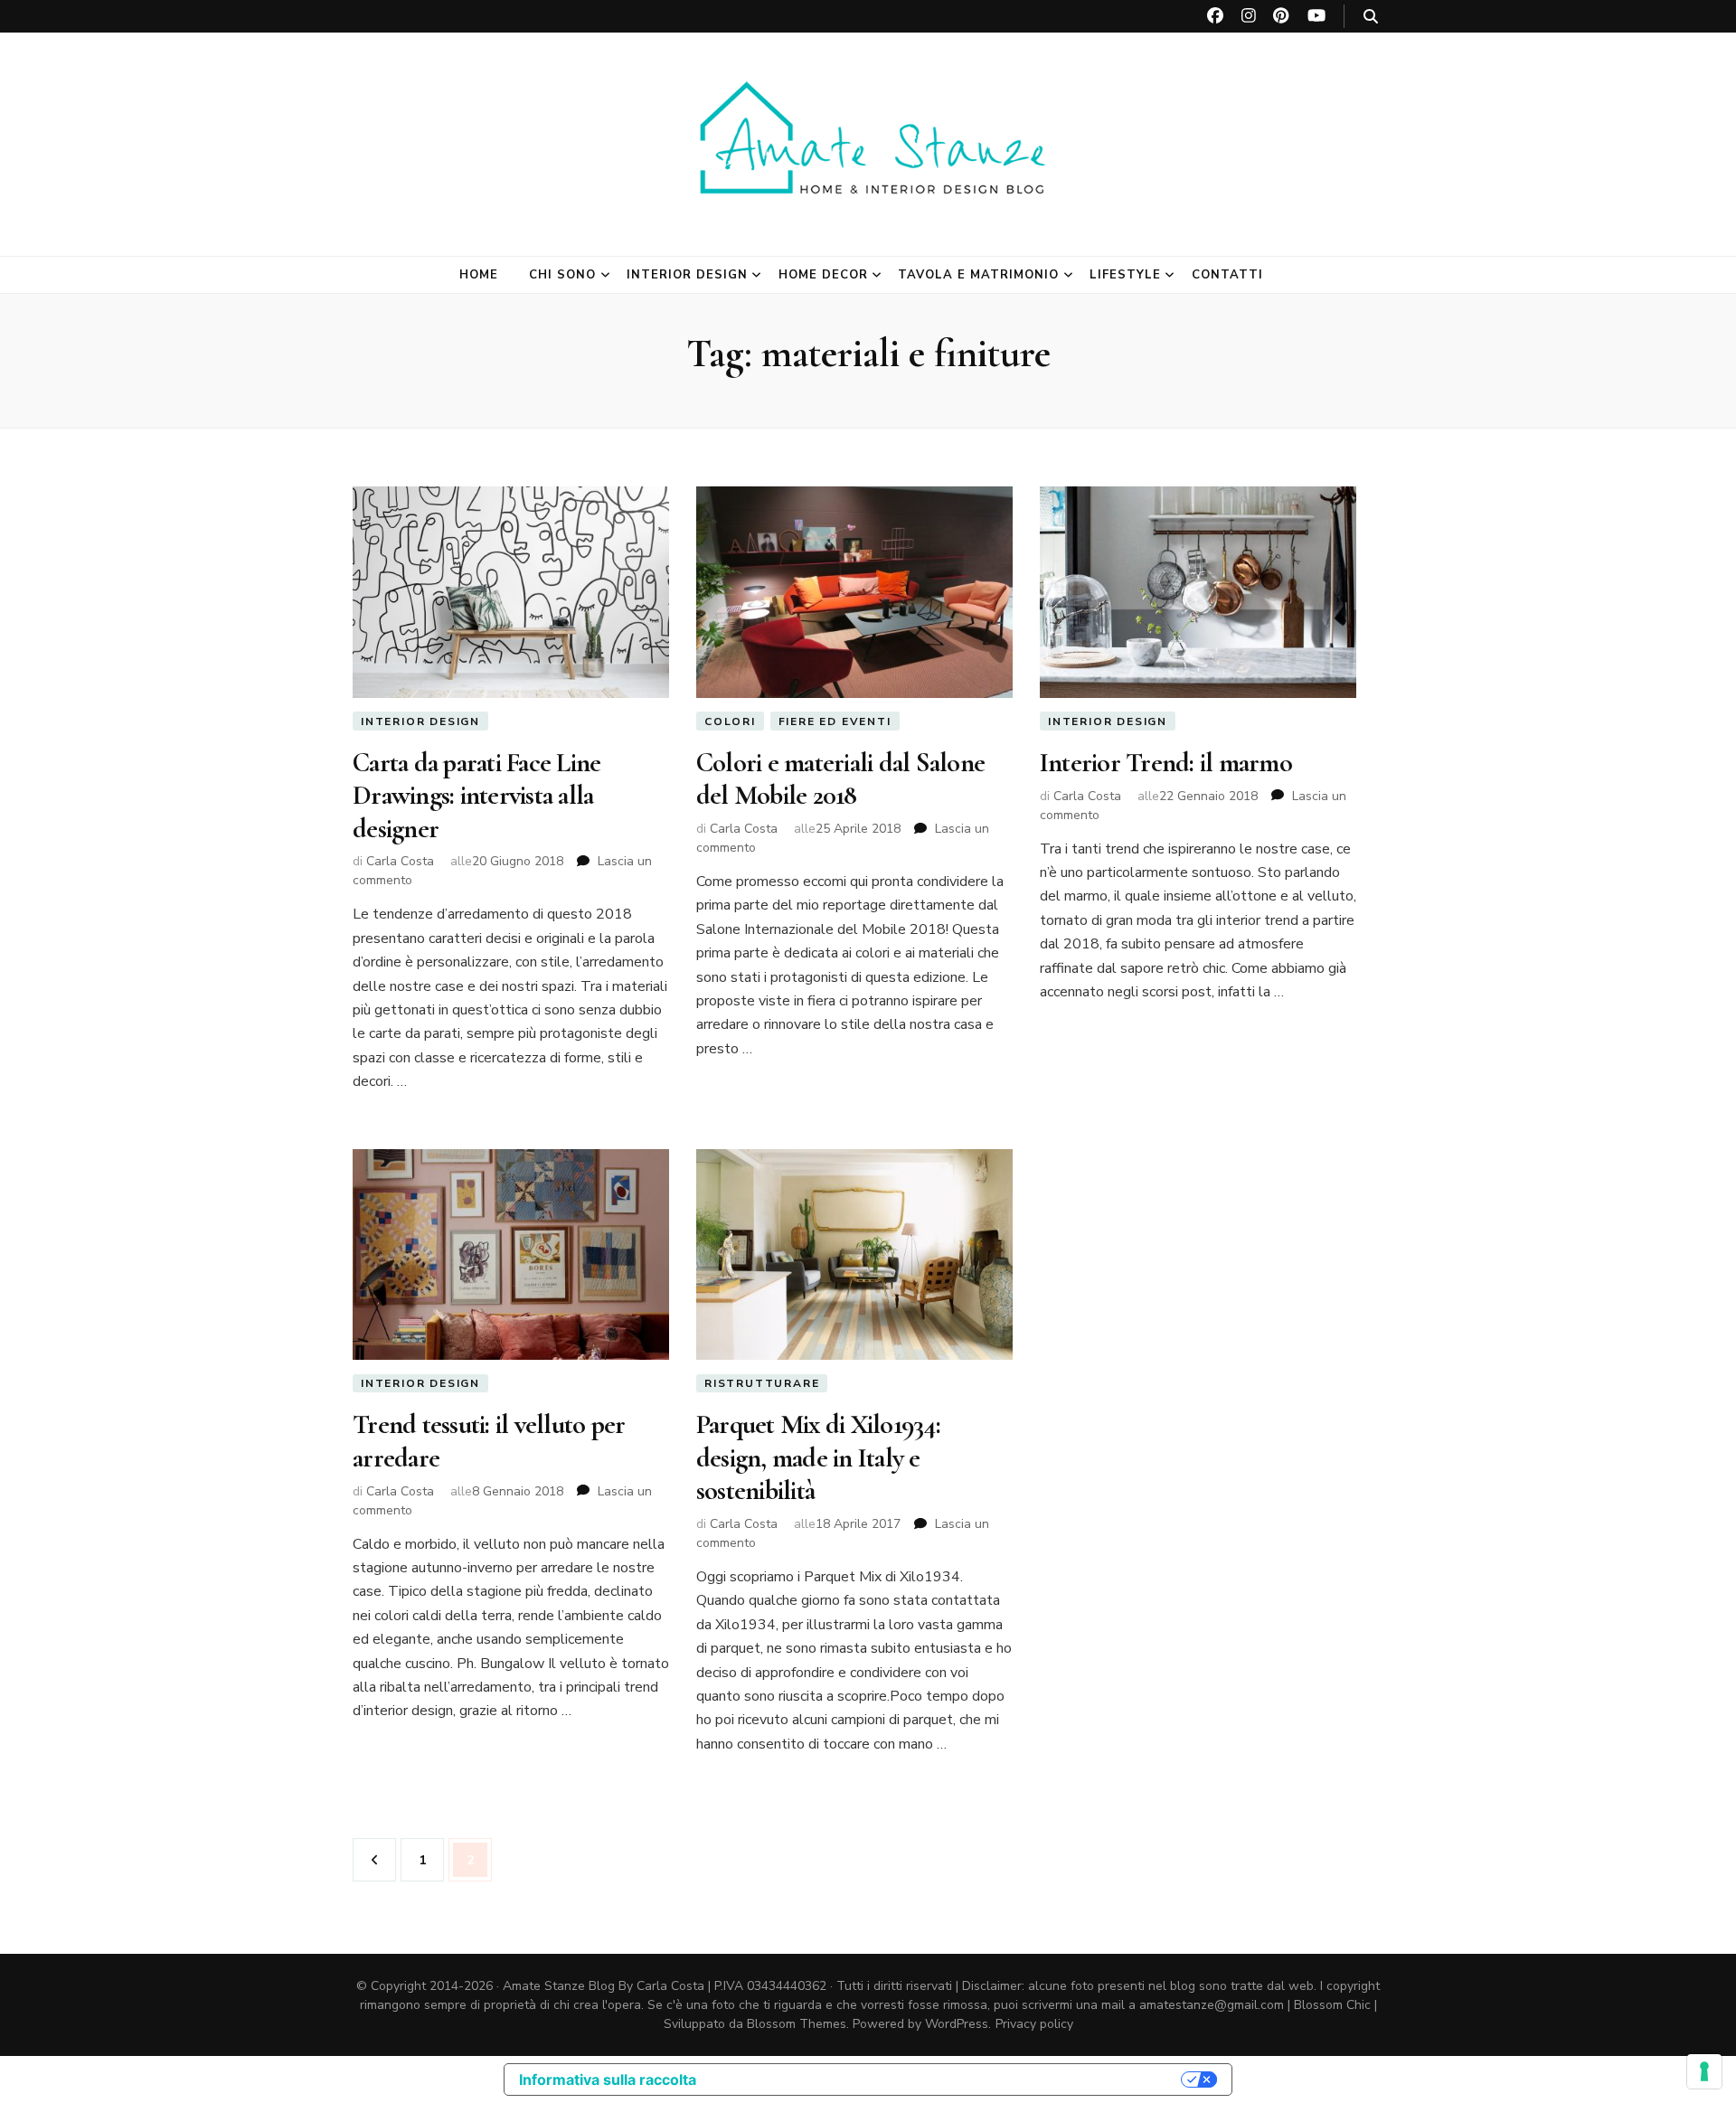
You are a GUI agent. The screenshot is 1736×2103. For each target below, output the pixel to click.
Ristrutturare (762, 1383)
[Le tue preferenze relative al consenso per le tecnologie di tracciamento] (1704, 2071)
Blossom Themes (797, 2024)
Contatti (1227, 275)
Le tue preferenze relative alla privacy (948, 2079)
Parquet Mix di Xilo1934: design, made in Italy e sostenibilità (818, 1457)
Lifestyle (1125, 275)
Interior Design (687, 275)
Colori (730, 721)
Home (479, 275)
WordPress (957, 2024)
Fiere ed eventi (835, 721)
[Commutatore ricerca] (1371, 17)
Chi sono (562, 275)
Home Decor (823, 275)
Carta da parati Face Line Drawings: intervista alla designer (476, 796)
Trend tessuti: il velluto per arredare (489, 1441)
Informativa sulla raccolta (608, 2079)
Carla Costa (400, 861)
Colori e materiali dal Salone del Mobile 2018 (840, 779)
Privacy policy (1034, 2024)
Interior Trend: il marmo (1166, 763)
